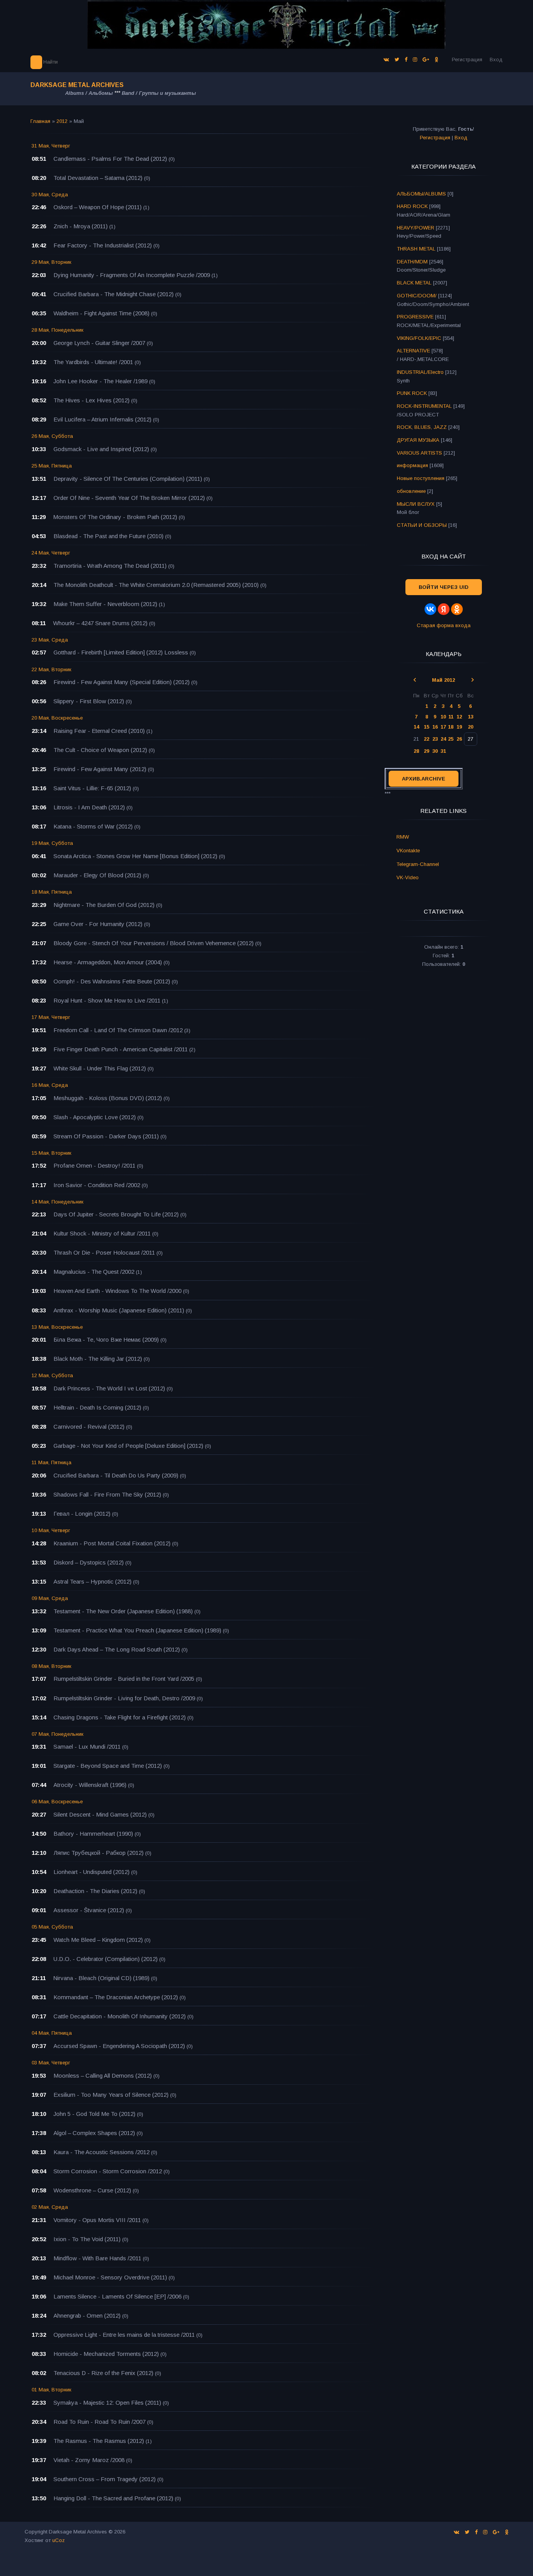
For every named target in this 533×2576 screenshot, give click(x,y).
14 (416, 727)
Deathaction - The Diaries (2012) (95, 1891)
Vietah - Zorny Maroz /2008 (89, 2460)
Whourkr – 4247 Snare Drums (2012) (100, 623)
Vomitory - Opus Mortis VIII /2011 (97, 2220)
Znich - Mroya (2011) (81, 226)
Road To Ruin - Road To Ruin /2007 (99, 2422)
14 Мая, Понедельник (58, 1202)
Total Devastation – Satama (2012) (98, 178)
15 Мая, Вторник (52, 1153)
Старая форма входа (444, 625)
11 (451, 717)
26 (459, 739)
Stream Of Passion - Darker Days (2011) (106, 1136)
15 (426, 727)
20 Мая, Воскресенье (57, 718)
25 (451, 739)
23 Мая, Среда (50, 640)
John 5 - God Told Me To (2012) (94, 2114)
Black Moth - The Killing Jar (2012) (98, 1359)
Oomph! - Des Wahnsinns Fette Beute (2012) (112, 981)
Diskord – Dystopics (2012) (89, 1562)
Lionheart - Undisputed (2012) (91, 1872)
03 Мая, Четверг (51, 2063)
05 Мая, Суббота (52, 1927)
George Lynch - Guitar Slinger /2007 (99, 343)
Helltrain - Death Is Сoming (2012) (97, 1407)
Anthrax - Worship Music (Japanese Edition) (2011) (119, 1310)
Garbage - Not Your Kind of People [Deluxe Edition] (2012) (128, 1446)
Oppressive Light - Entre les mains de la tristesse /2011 (124, 2335)
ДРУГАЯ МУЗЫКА (418, 440)
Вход (496, 60)
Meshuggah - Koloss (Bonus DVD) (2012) (108, 1098)
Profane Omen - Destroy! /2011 (94, 1165)
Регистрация (467, 60)
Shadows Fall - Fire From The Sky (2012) (107, 1494)
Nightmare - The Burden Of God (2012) (104, 905)
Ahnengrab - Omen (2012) (87, 2316)
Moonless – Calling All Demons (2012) (103, 2076)
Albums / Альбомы (89, 93)
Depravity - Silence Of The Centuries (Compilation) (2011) (128, 479)
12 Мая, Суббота (52, 1375)
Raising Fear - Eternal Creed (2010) (99, 731)
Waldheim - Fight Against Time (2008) (101, 313)
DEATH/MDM (412, 262)
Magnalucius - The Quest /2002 (94, 1272)
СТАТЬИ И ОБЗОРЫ (422, 525)
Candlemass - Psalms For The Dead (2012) (110, 159)
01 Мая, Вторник (52, 2390)
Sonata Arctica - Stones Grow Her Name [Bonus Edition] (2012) (135, 856)
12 (459, 717)
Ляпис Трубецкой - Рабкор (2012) (99, 1853)
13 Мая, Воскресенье (57, 1327)
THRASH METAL (416, 249)
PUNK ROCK (412, 393)
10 (443, 717)
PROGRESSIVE (415, 317)
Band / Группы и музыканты (159, 93)
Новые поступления (421, 478)
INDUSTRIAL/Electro (420, 372)
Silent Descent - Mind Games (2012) (100, 1814)
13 (471, 717)
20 (471, 727)
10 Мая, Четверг (51, 1530)
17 (443, 727)
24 (443, 739)
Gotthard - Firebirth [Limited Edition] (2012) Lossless (121, 652)
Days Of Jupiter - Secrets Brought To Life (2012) (116, 1214)
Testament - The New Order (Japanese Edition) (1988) (123, 1611)
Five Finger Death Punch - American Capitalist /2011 (121, 1049)
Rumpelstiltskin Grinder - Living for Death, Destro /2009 (124, 1698)
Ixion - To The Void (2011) (87, 2239)
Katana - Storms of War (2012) (93, 826)
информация (412, 465)
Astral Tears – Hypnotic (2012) (92, 1581)
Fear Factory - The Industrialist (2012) (103, 245)
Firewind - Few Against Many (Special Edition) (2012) (122, 682)
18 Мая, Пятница (52, 892)
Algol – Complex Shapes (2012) (94, 2133)
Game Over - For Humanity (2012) (98, 924)
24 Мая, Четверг (51, 553)
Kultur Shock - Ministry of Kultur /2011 (102, 1233)
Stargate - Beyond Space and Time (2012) (108, 1766)
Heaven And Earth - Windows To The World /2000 (117, 1291)
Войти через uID (444, 587)
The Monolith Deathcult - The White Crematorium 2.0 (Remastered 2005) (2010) (156, 585)
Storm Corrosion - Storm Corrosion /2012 (108, 2171)
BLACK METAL (414, 283)
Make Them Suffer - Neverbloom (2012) (105, 604)
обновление (411, 491)
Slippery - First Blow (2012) (89, 701)
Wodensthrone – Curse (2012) (92, 2190)
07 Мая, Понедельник (58, 1734)
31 (443, 751)
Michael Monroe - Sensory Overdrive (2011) (110, 2277)
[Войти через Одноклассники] (457, 609)
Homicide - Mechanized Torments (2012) (106, 2354)
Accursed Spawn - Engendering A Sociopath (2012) (119, 2046)
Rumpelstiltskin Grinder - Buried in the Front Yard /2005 (124, 1679)
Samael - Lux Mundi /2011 (87, 1747)
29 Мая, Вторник (52, 262)
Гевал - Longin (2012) (82, 1514)
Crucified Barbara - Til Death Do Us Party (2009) (116, 1475)
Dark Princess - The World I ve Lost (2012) (109, 1388)
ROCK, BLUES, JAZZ (422, 427)
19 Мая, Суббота (52, 843)
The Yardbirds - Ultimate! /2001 (93, 362)
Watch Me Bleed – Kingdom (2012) (98, 1940)
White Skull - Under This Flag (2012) (100, 1068)
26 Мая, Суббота (52, 436)
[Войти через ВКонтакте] (430, 609)
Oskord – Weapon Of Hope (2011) (98, 207)
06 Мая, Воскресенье (57, 1802)
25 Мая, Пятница (52, 466)
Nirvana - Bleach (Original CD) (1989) (101, 1978)
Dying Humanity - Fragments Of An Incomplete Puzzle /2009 (132, 275)
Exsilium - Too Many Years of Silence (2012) (111, 2095)
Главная (40, 121)
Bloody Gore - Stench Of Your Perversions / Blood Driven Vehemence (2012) (154, 943)
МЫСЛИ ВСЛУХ (416, 504)
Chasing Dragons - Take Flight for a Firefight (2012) (120, 1717)
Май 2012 (443, 680)
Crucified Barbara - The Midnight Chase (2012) (114, 294)
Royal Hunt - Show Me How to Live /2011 (107, 1000)
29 (426, 751)
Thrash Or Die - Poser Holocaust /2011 (104, 1252)
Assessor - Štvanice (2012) (89, 1910)
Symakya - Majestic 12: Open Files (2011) (107, 2403)
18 (451, 727)
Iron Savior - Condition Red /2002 (97, 1185)
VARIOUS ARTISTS (419, 453)
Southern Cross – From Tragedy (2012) (105, 2479)
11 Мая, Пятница (52, 1462)
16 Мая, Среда (50, 1085)
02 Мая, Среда (50, 2207)
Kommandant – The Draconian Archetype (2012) (116, 1997)
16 (435, 727)
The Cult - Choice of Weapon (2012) (100, 750)
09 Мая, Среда (50, 1598)
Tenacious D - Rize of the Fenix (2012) (103, 2373)
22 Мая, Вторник (52, 669)
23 (435, 739)
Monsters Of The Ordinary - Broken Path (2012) (115, 517)
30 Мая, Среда (50, 195)
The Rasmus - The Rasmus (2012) (99, 2441)
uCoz (59, 2540)
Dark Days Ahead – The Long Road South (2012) (117, 1649)
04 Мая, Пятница (52, 2033)
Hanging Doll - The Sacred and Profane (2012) (113, 2498)
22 (426, 739)
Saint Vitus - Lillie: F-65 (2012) (92, 788)
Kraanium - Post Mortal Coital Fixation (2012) (112, 1543)
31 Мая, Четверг (51, 146)
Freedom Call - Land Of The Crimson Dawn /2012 (118, 1030)
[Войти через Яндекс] (444, 609)
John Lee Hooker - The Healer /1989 (100, 381)
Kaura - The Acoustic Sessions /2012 (101, 2152)
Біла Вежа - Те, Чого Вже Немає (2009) (106, 1340)
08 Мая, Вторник (52, 1666)
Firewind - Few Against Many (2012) (100, 769)
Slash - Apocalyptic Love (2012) (95, 1117)
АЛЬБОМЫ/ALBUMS (421, 194)
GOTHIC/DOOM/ (417, 296)
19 (459, 727)
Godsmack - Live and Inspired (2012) (101, 449)
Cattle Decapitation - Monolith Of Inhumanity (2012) (120, 2016)
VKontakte (408, 851)
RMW (403, 837)
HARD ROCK (412, 206)
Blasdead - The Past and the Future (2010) (108, 536)
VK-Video (408, 877)
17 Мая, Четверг (51, 1017)
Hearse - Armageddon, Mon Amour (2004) (108, 962)
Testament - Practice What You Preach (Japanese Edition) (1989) (137, 1630)
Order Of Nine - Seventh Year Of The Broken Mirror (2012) (129, 498)
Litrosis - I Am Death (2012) (89, 807)
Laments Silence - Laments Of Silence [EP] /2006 (117, 2296)
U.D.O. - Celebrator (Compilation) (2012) (106, 1959)
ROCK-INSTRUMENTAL (424, 406)
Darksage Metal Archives (77, 85)
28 (416, 751)
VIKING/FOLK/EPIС (419, 338)
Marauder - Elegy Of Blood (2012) (97, 875)
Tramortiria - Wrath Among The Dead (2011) (110, 566)
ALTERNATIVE (413, 351)
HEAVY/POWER (416, 228)
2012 (62, 121)
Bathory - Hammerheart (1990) (93, 1834)
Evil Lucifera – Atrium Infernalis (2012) (102, 419)
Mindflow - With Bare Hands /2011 (97, 2258)
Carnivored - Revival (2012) (89, 1427)
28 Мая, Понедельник (58, 330)
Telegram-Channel (418, 864)
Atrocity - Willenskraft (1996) (90, 1785)
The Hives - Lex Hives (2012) (91, 400)
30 (435, 751)
